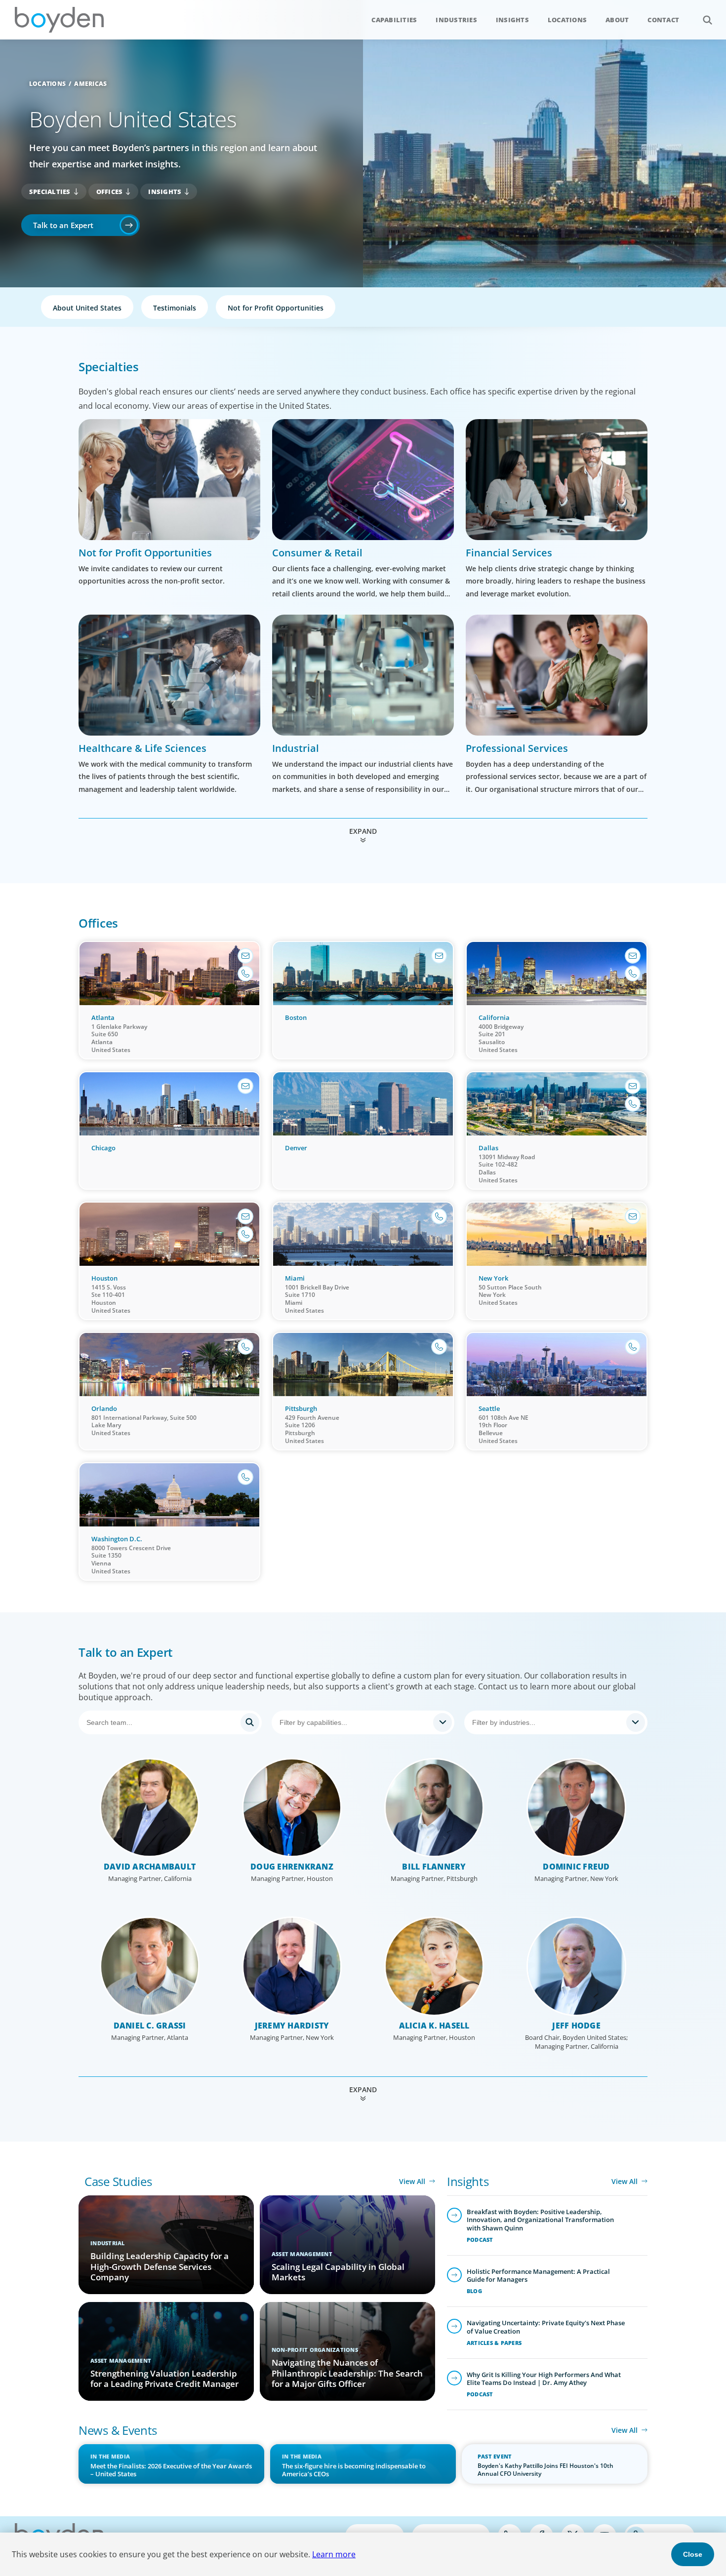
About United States (87, 308)
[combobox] (363, 1722)
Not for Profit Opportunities (276, 308)
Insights (512, 20)
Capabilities (394, 20)
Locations (567, 20)
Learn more (334, 2554)
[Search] (170, 1722)
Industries (456, 20)
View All (412, 2181)
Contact (663, 20)
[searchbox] (354, 1722)
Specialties (50, 192)
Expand (363, 831)
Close (693, 2554)
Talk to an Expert (63, 225)
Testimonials (175, 308)
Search (707, 20)
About (617, 20)
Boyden (59, 20)
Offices (110, 192)
